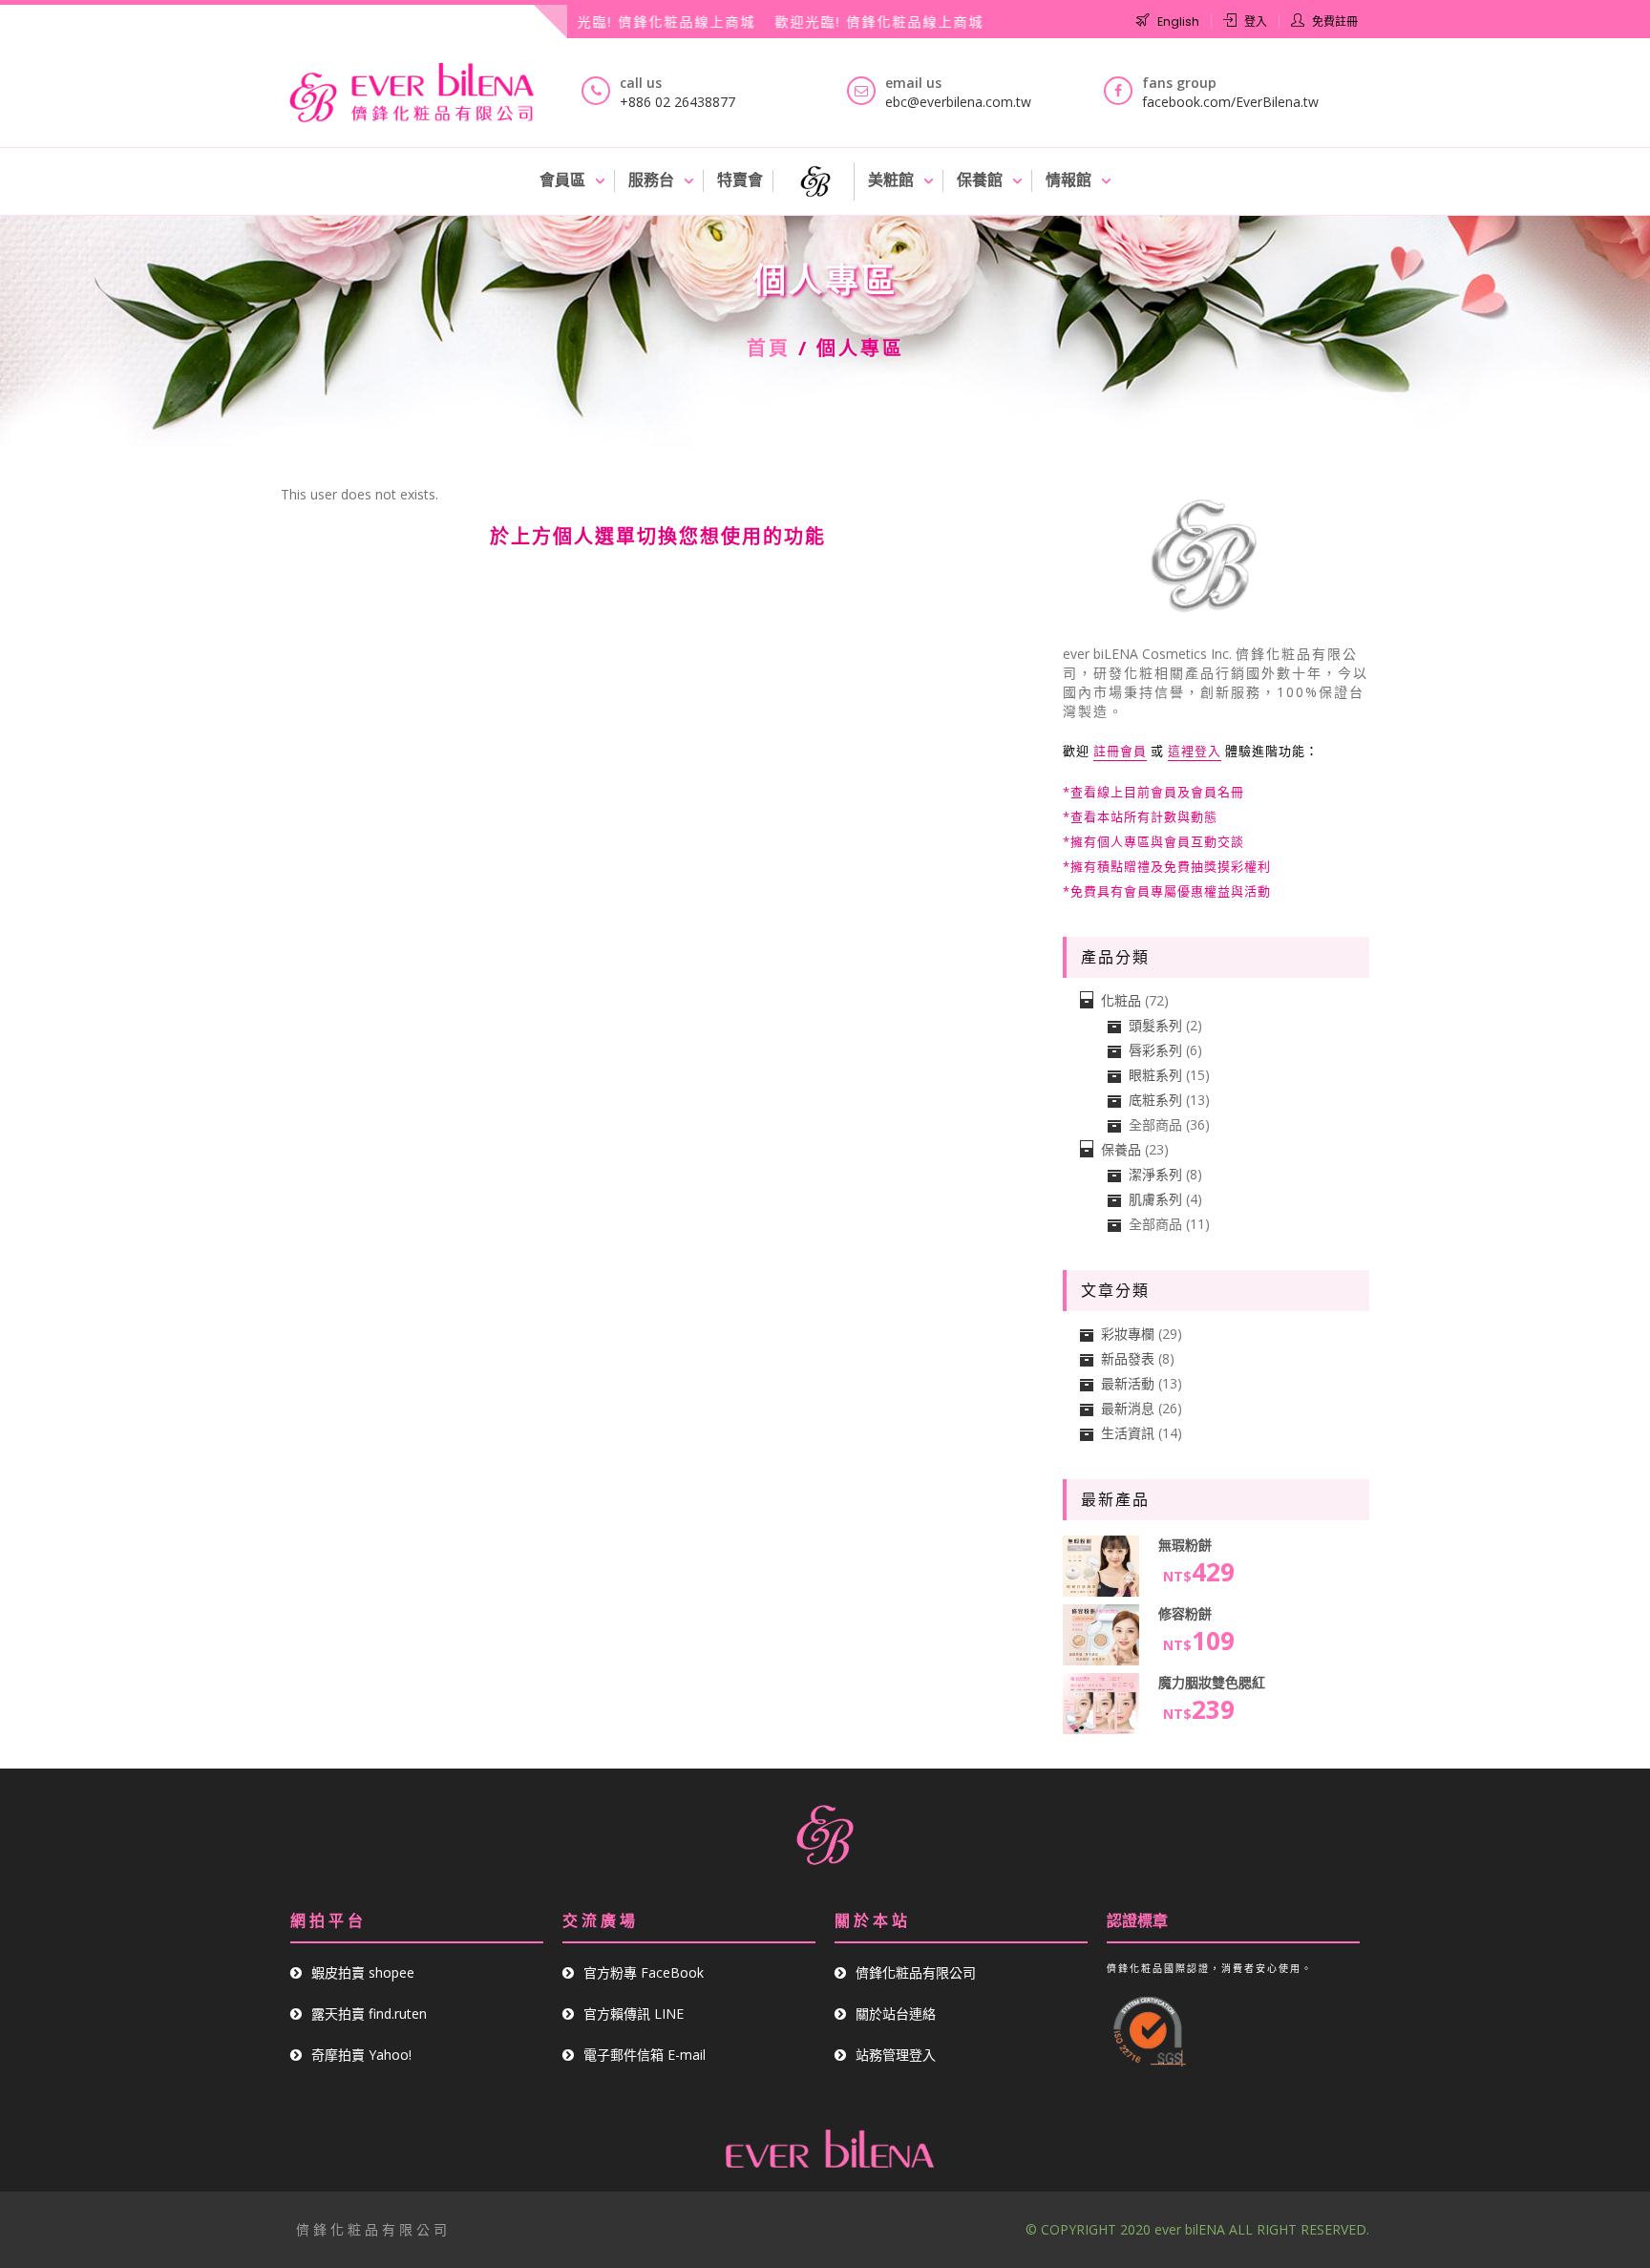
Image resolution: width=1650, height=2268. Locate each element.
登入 (1256, 21)
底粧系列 (1155, 1100)
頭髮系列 (1155, 1025)
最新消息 (1128, 1408)
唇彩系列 (1155, 1050)
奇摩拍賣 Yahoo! (361, 2055)
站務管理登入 (896, 2055)
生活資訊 (1128, 1433)
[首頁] (816, 181)
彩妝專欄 (1128, 1334)
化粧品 (1121, 1000)
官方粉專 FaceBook (644, 1972)
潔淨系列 (1155, 1174)
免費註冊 (1335, 21)
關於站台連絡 (896, 2014)
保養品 (1121, 1149)
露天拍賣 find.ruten (369, 2014)
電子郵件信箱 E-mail (645, 2055)
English (1178, 21)
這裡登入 (1195, 751)
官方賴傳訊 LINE (634, 2014)
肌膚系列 (1155, 1199)
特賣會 (740, 180)
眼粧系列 (1155, 1075)
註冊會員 (1120, 751)
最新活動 (1128, 1383)
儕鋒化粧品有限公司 (916, 1972)
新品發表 (1128, 1358)
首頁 (769, 348)
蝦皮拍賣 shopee (363, 1972)
